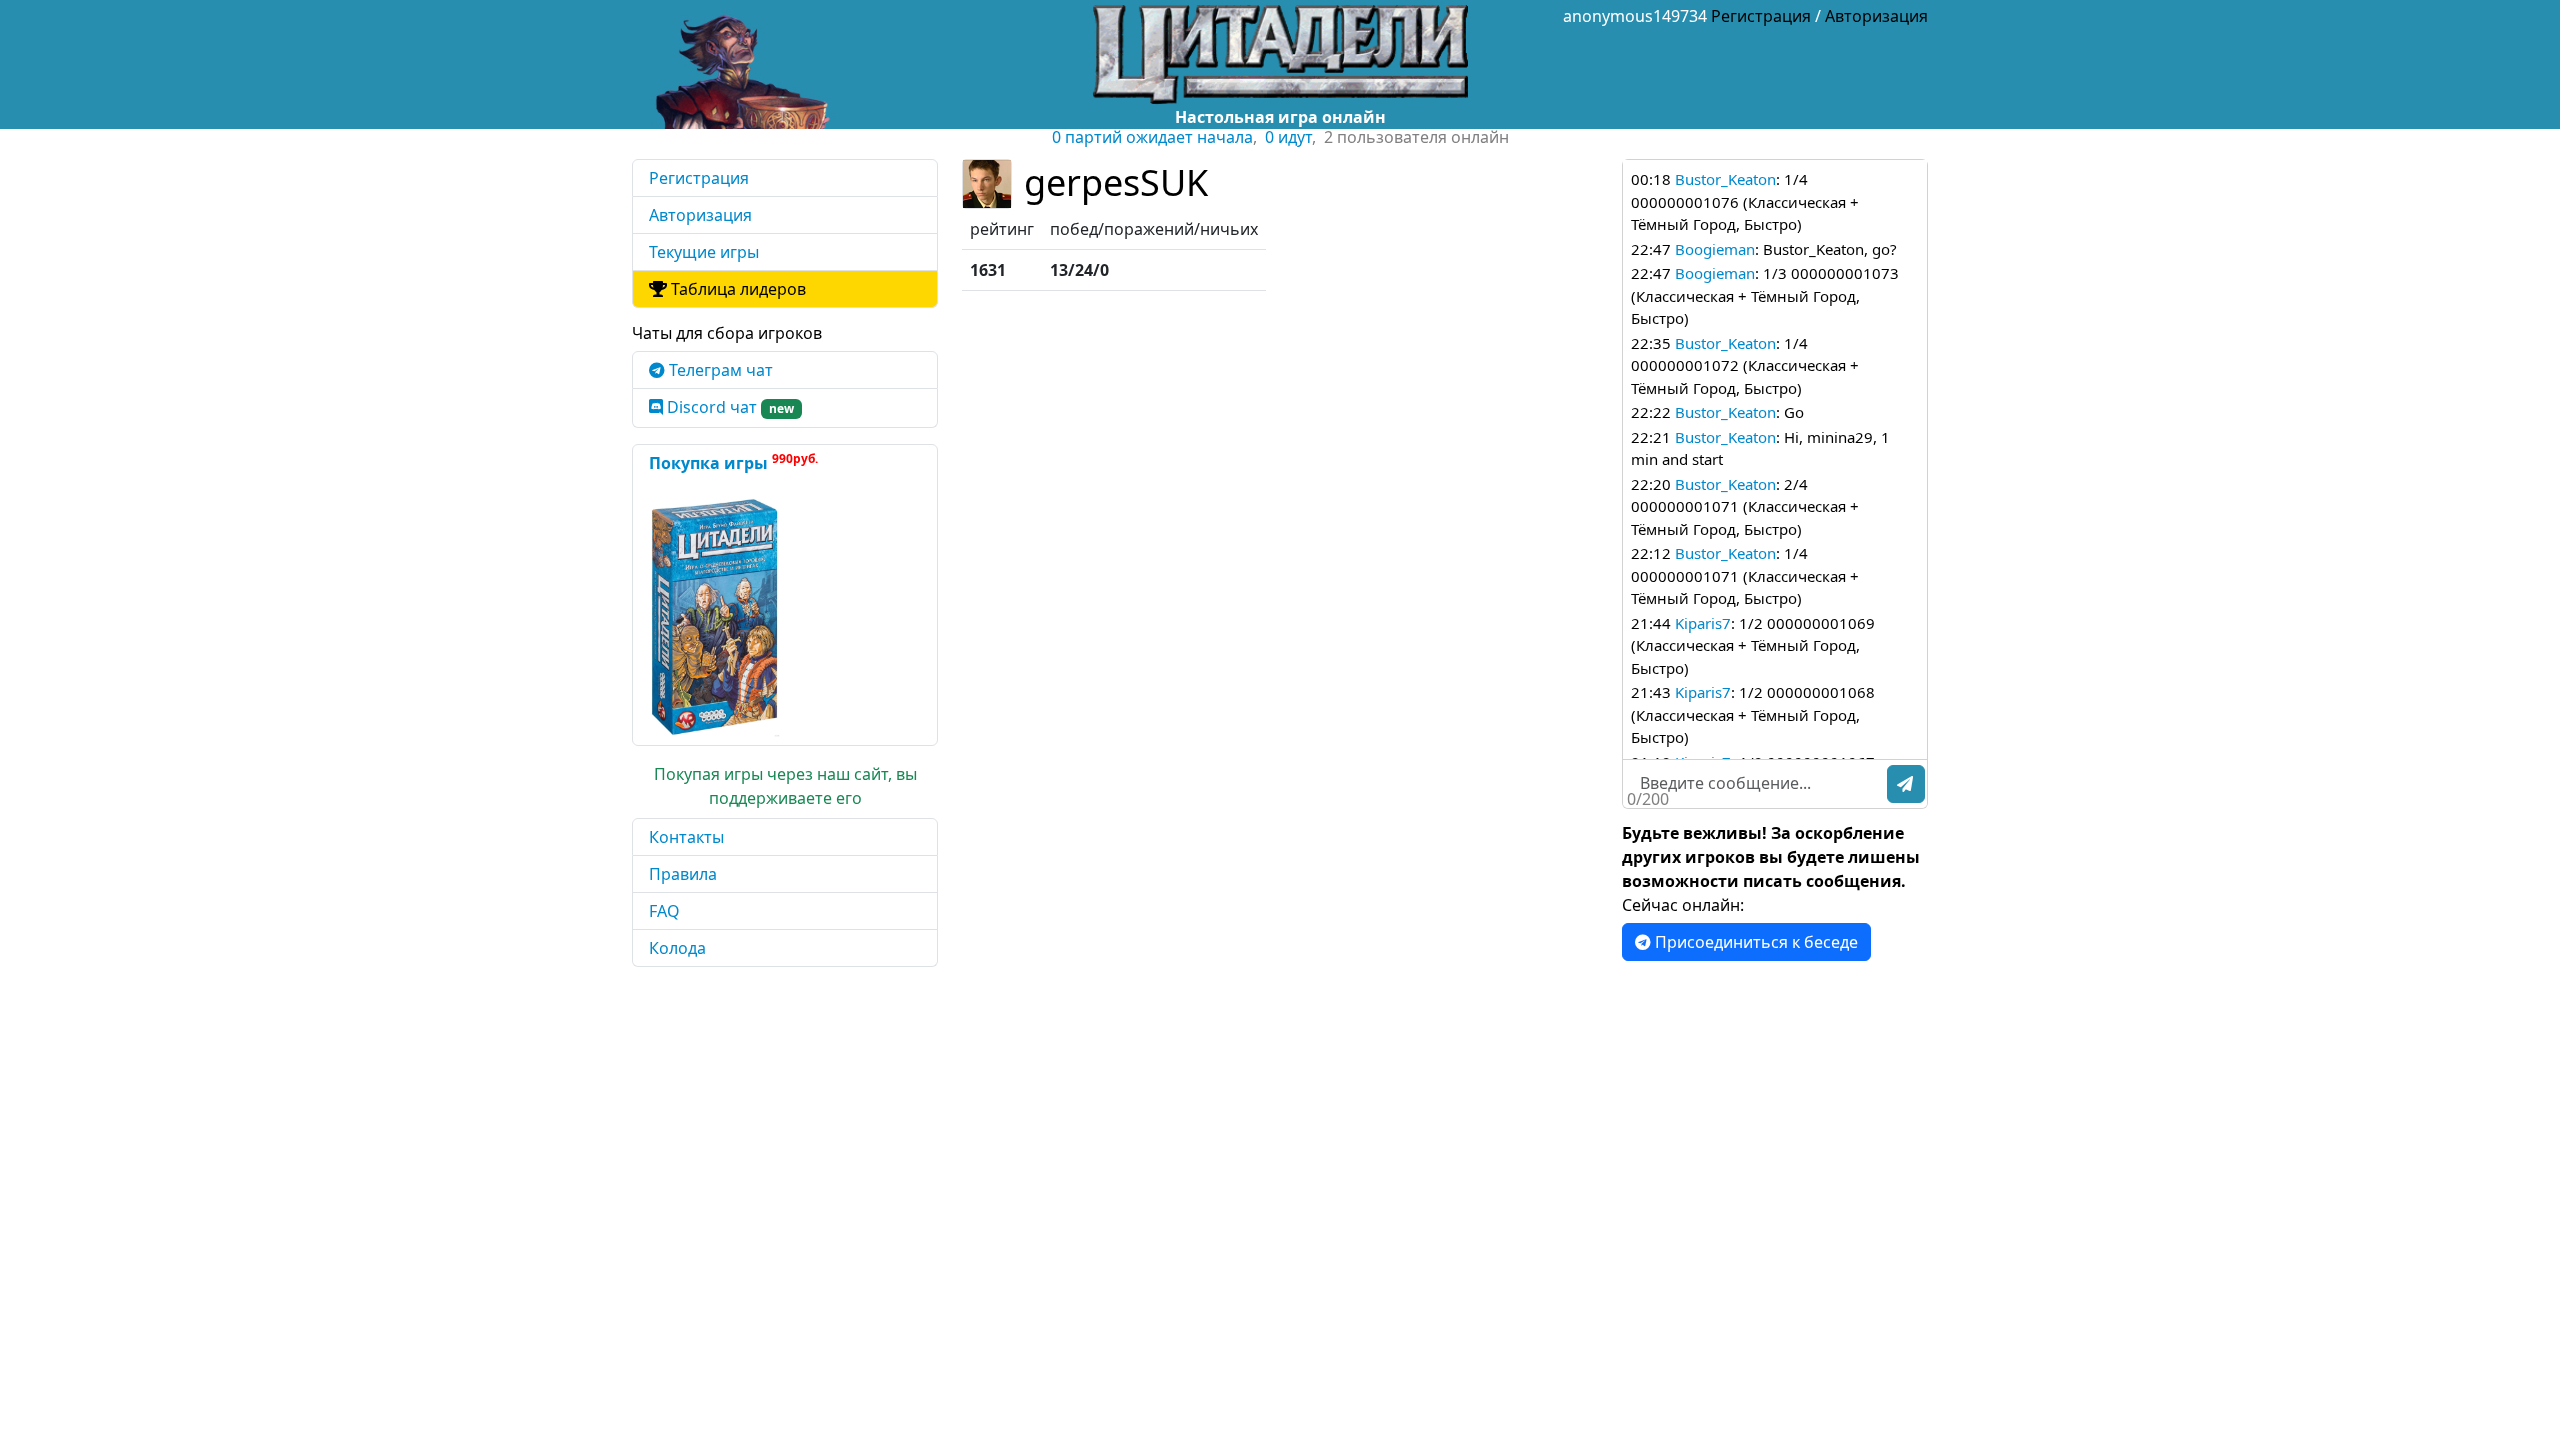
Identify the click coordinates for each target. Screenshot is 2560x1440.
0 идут (1288, 137)
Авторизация (1876, 16)
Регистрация (1761, 16)
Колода (677, 948)
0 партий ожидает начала (1152, 137)
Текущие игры (704, 252)
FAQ (664, 911)
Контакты (686, 837)
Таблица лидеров (736, 289)
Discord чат (728, 407)
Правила (683, 874)
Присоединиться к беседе (1754, 942)
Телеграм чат (719, 370)
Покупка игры (733, 462)
